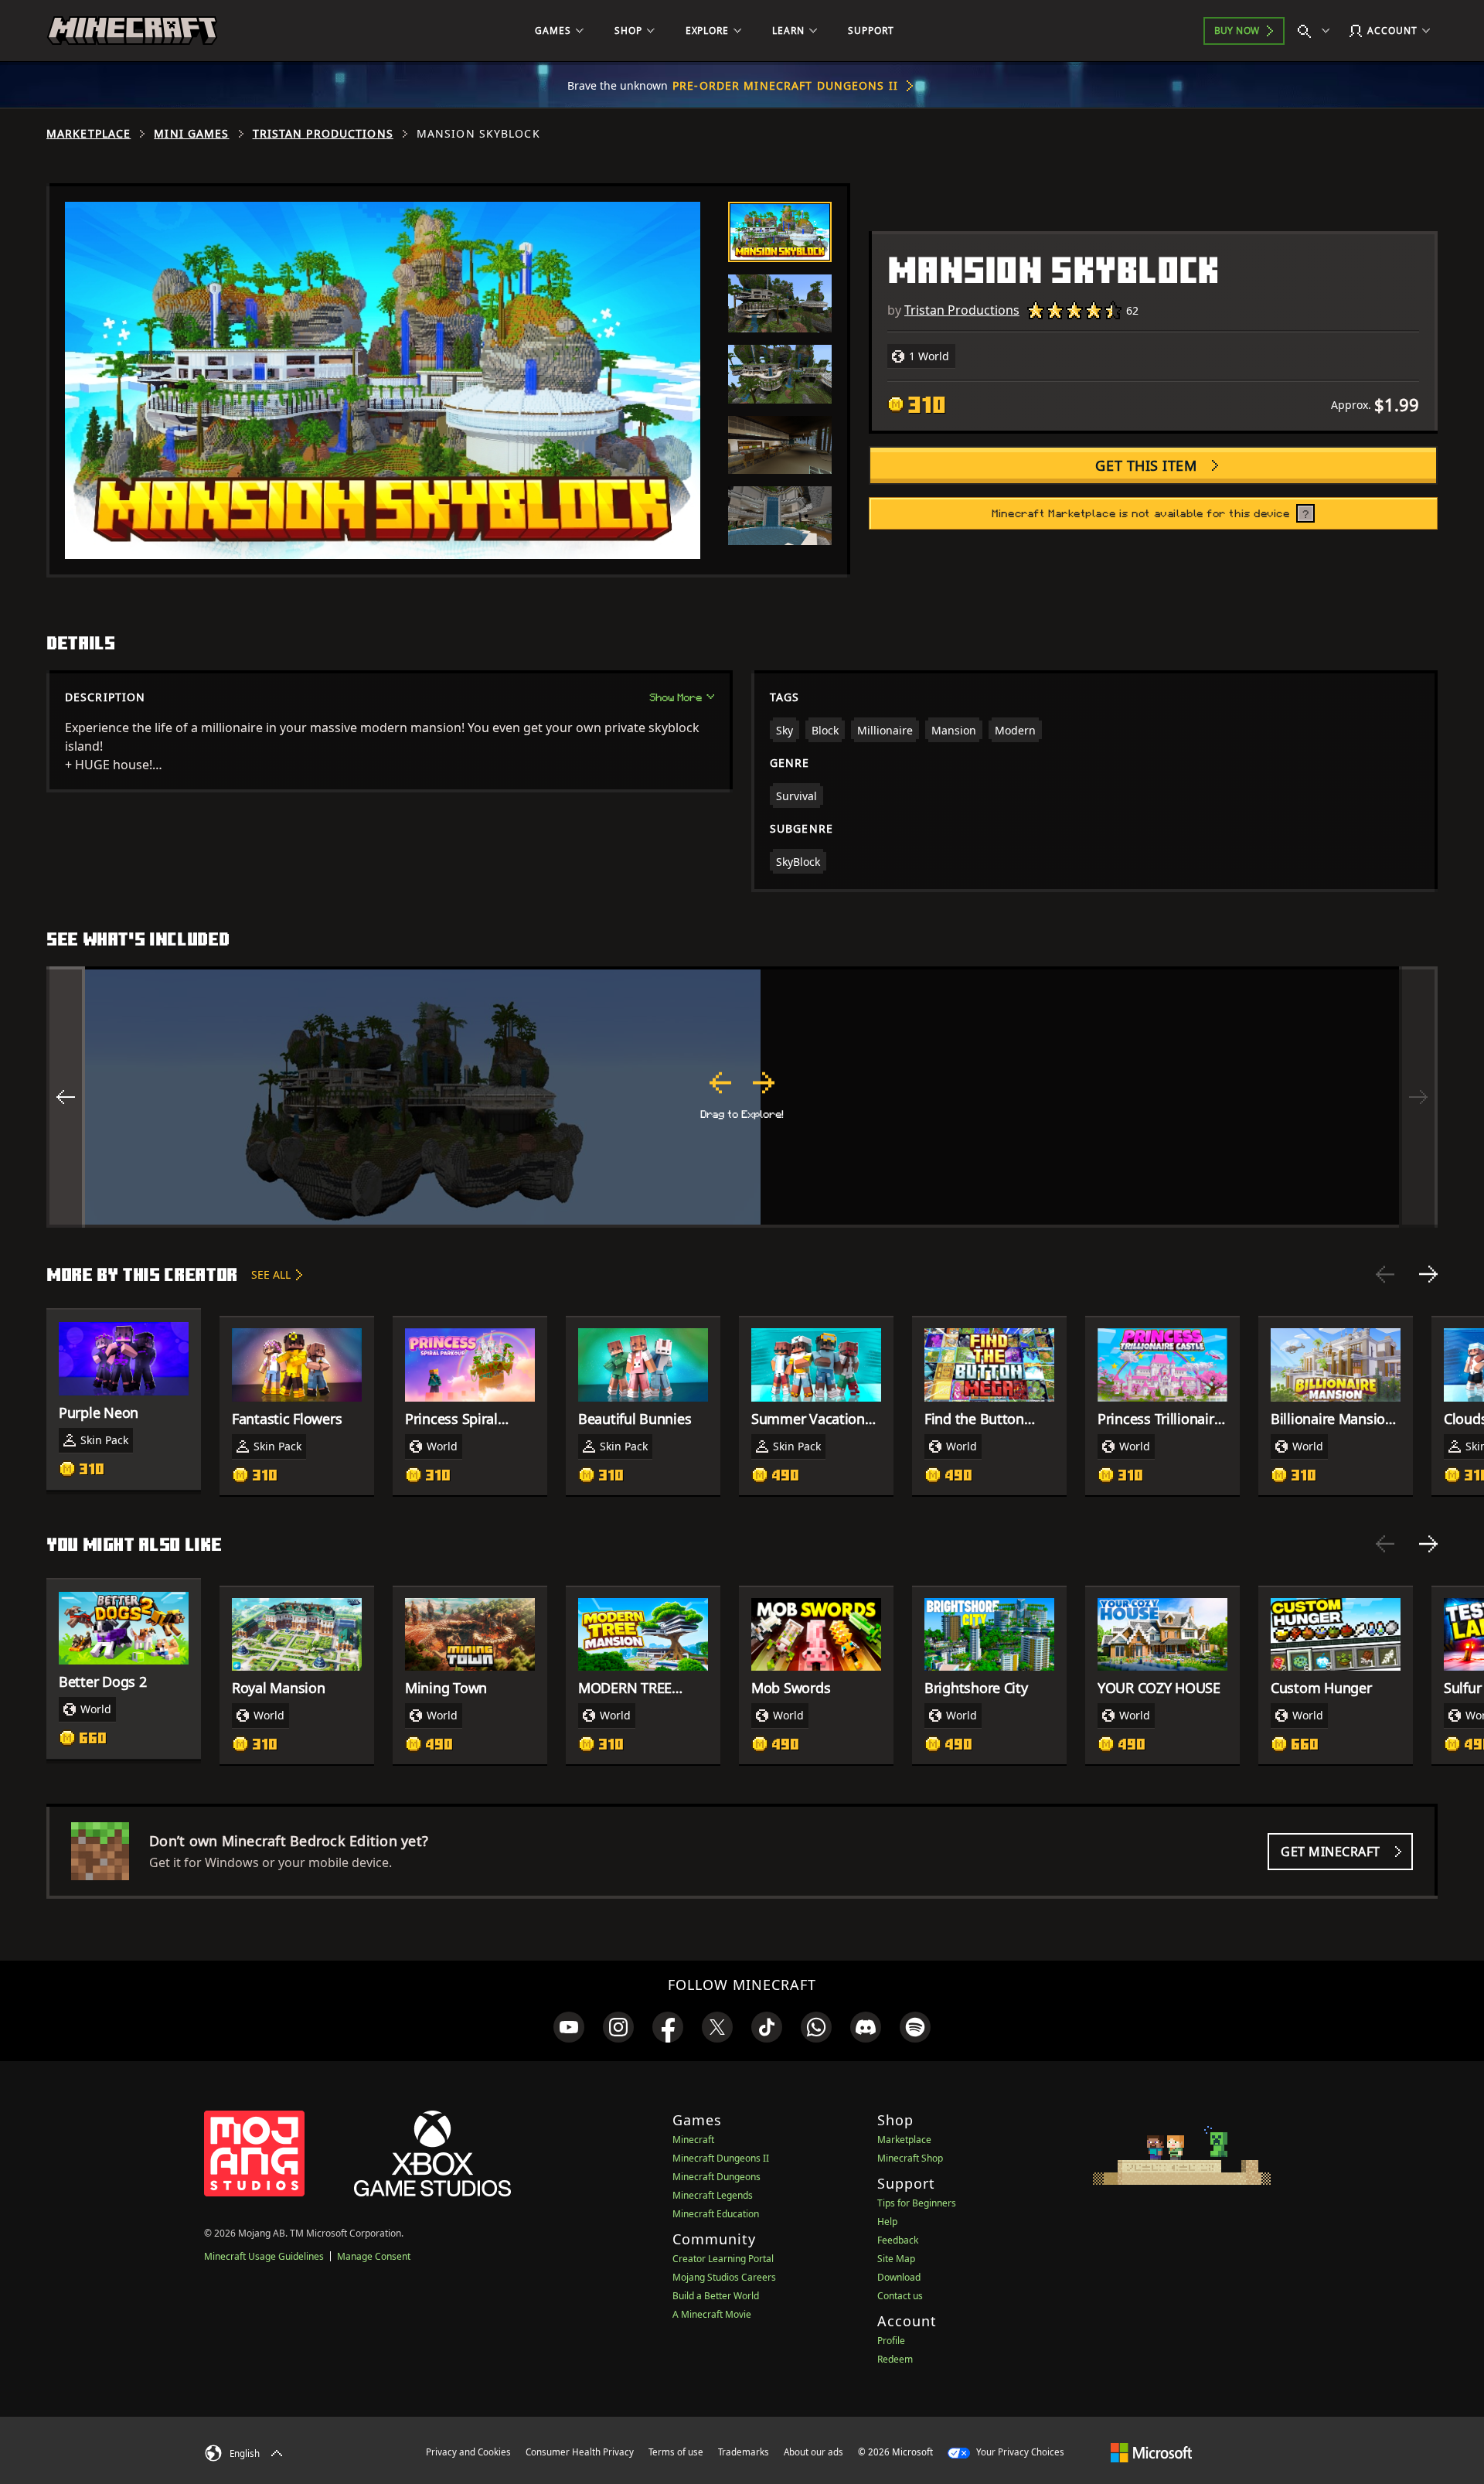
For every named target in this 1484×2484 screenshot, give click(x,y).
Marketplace (88, 134)
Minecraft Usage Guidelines (264, 2256)
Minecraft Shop (910, 2158)
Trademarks (744, 2452)
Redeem (895, 2359)
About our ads (813, 2452)
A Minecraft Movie (712, 2314)
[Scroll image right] (1418, 1097)
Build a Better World (716, 2296)
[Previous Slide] (1385, 1274)
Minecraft (693, 2140)
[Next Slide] (1428, 1274)
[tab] (780, 232)
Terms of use (676, 2452)
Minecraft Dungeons (716, 2177)
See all (271, 1274)
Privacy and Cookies (468, 2452)
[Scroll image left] (66, 1097)
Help (887, 2222)
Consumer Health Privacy (580, 2452)
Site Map (896, 2259)
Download (899, 2277)
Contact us (900, 2296)
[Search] (1317, 31)
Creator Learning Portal (723, 2259)
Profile (891, 2341)
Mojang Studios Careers (724, 2277)
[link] (569, 2027)
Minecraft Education (716, 2214)
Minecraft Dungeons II (721, 2158)
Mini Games (191, 134)
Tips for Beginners (917, 2203)
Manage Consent (374, 2256)
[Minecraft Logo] (132, 31)
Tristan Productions (323, 134)
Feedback (898, 2240)
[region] (742, 1097)
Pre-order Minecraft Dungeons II (785, 85)
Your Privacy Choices (1019, 2452)
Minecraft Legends (713, 2195)
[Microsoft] (1151, 2452)
